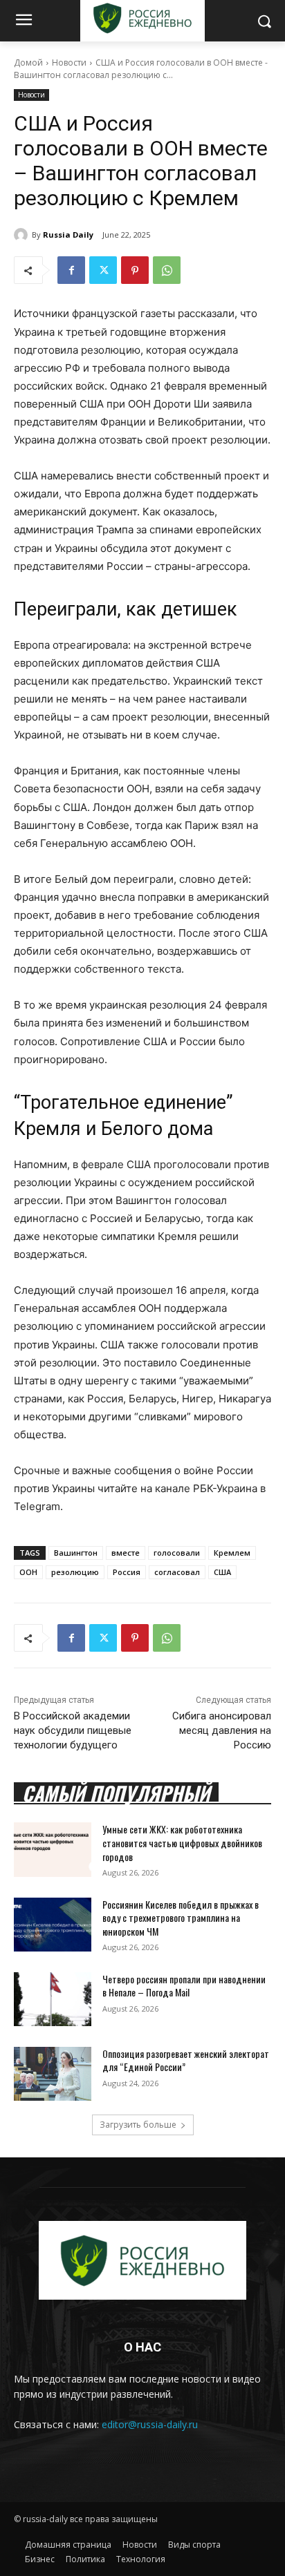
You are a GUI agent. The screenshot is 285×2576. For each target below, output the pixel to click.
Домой (28, 63)
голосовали (177, 1553)
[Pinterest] (135, 270)
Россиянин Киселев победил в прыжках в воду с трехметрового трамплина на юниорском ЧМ (181, 1918)
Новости (69, 63)
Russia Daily (68, 235)
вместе (126, 1553)
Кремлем (232, 1553)
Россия (127, 1572)
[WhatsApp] (167, 270)
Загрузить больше (138, 2125)
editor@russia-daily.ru (150, 2424)
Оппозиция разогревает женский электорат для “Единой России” (186, 2060)
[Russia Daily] (23, 235)
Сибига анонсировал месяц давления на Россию (222, 1730)
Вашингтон (76, 1553)
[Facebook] (71, 270)
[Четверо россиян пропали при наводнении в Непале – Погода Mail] (53, 1999)
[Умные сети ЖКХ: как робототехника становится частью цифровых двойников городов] (53, 1849)
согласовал (177, 1572)
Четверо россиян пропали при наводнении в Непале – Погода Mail (184, 1986)
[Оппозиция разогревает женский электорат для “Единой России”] (53, 2074)
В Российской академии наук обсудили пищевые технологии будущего (73, 1730)
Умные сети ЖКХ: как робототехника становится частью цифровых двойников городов (182, 1842)
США (222, 1572)
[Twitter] (103, 270)
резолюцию (75, 1572)
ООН (28, 1572)
